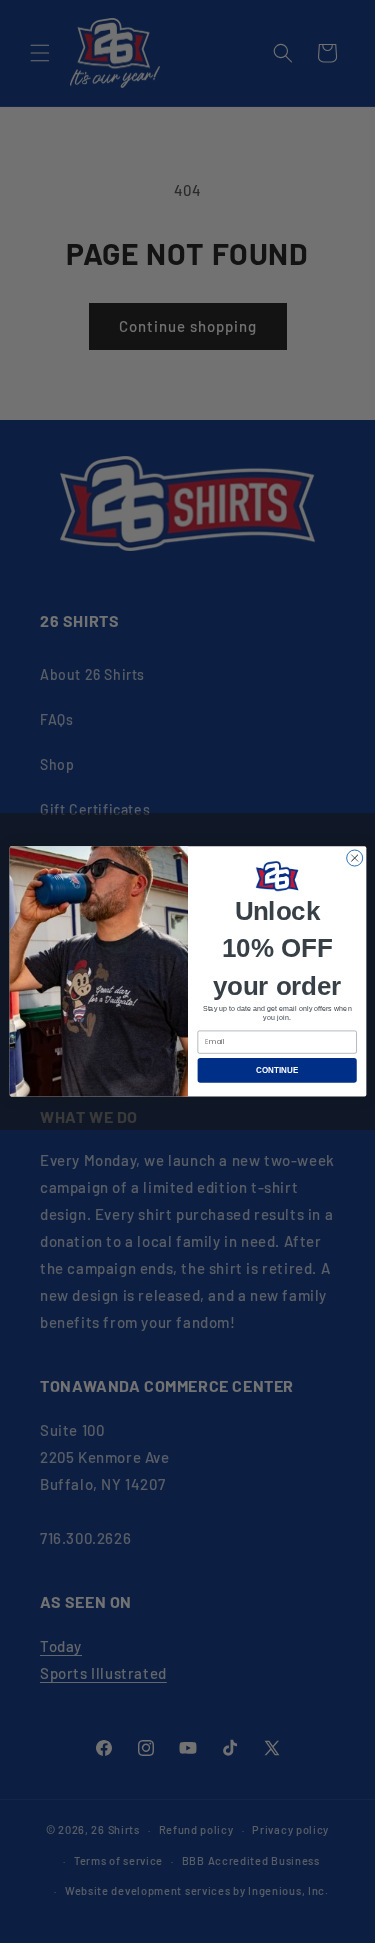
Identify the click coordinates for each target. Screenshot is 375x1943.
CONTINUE (276, 1070)
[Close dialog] (354, 858)
